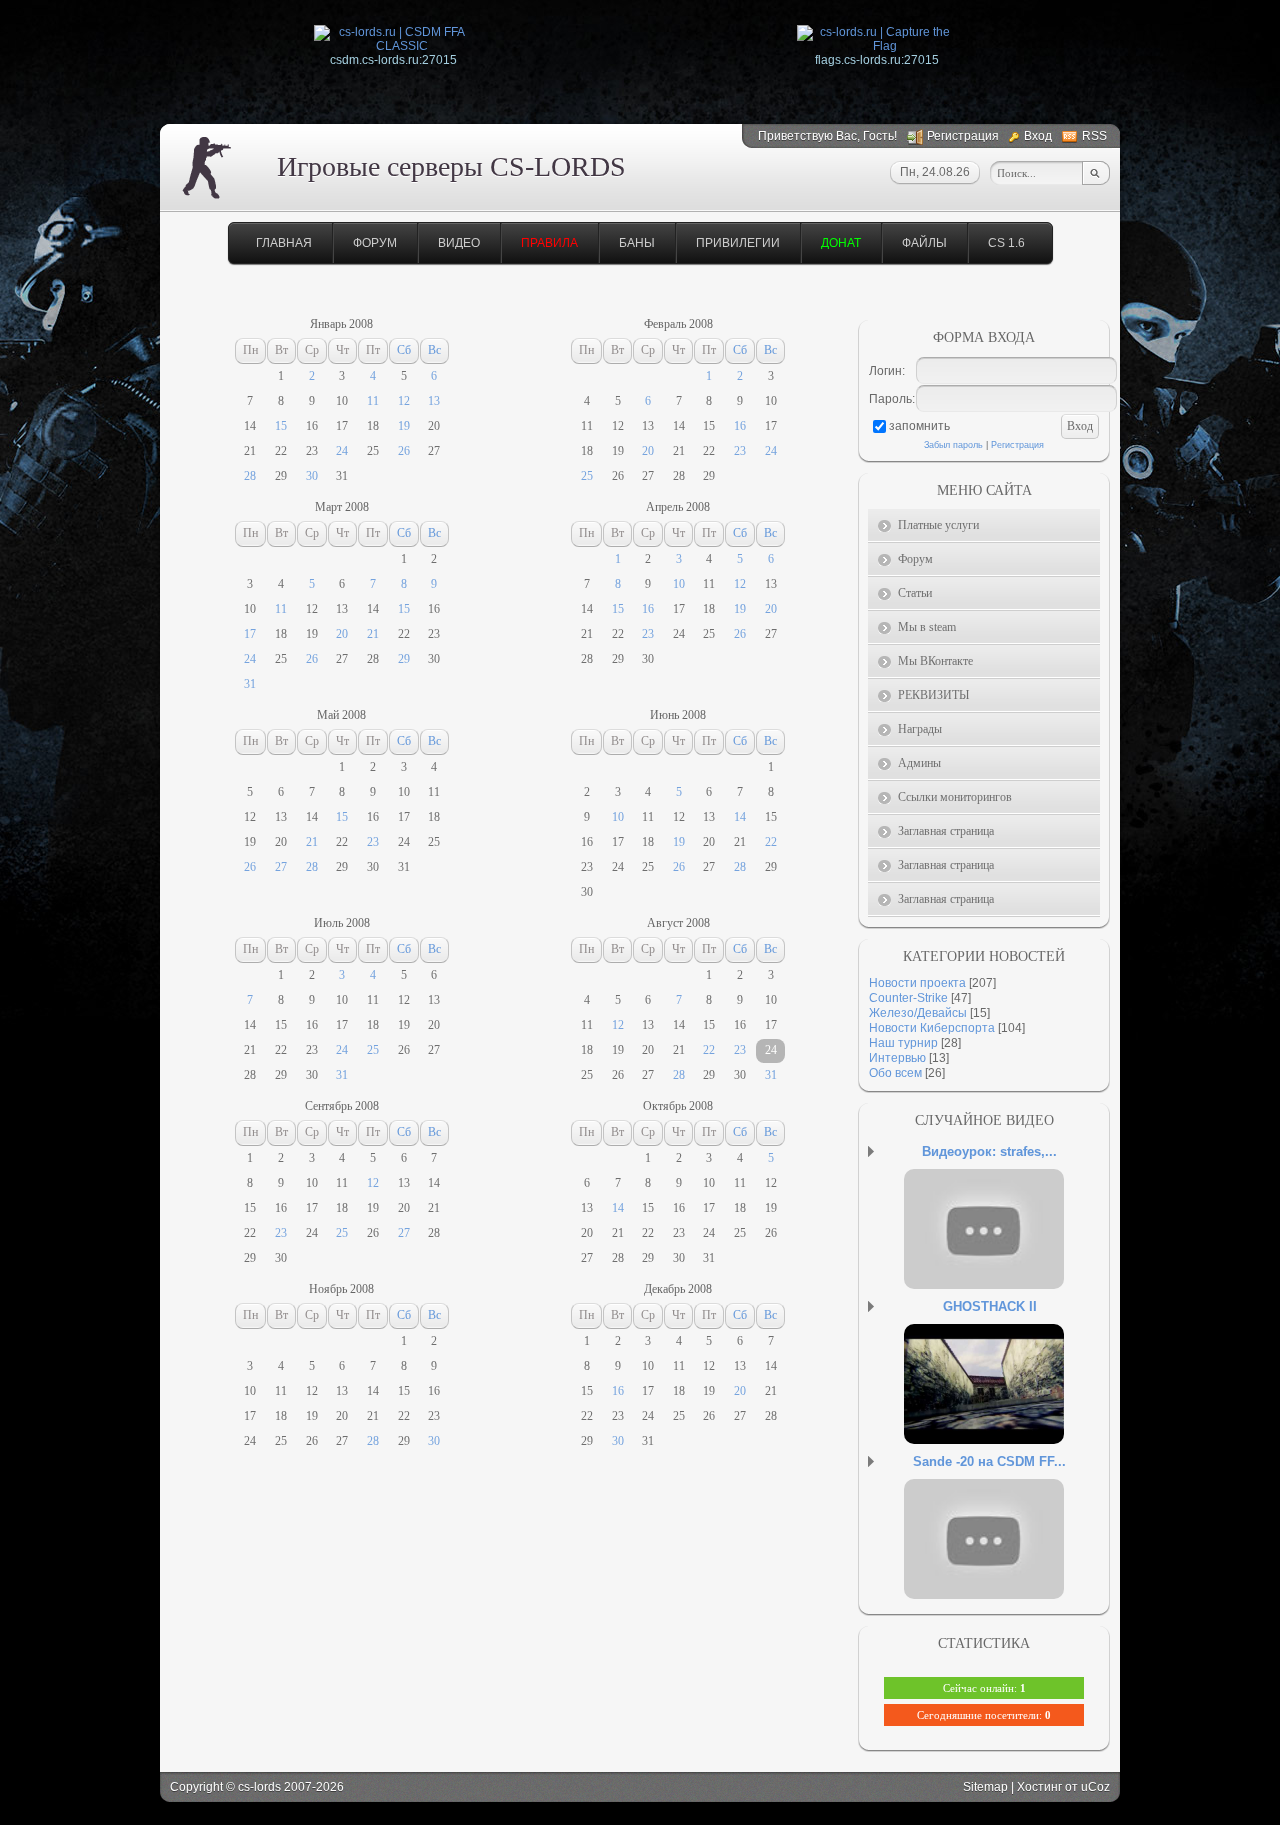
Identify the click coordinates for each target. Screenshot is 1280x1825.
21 (373, 634)
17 (250, 634)
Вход (1038, 136)
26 (404, 451)
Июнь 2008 (678, 715)
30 (312, 476)
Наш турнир (903, 1043)
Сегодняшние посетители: (984, 1715)
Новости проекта (917, 983)
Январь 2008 (341, 324)
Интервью (897, 1058)
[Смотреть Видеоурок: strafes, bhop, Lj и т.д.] (1009, 1249)
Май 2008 (341, 715)
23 (740, 451)
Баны (637, 243)
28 (250, 476)
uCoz (1095, 1787)
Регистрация (963, 136)
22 (771, 842)
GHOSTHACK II (990, 1306)
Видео (459, 243)
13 (434, 401)
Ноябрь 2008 (341, 1289)
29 (404, 659)
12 (404, 401)
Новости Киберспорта (932, 1028)
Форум (375, 243)
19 (404, 426)
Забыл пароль (953, 445)
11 (373, 401)
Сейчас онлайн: (984, 1688)
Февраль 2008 (678, 324)
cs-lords (259, 1787)
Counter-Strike (908, 998)
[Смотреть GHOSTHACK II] (1009, 1404)
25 (587, 476)
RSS (1094, 136)
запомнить (919, 426)
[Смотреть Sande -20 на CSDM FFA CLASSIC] (1009, 1559)
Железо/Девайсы (918, 1013)
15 (281, 426)
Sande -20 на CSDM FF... (989, 1461)
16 (740, 426)
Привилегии (738, 243)
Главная (284, 243)
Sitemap (985, 1787)
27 (281, 867)
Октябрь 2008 (678, 1106)
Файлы (924, 243)
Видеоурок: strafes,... (989, 1151)
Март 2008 (342, 507)
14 (740, 817)
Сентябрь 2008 (342, 1106)
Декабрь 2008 (678, 1289)
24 (342, 451)
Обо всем (895, 1073)
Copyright (196, 1787)
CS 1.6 (1006, 243)
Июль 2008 (342, 923)
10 (679, 584)
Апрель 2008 (678, 507)
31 (250, 684)
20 (648, 451)
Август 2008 (678, 923)
